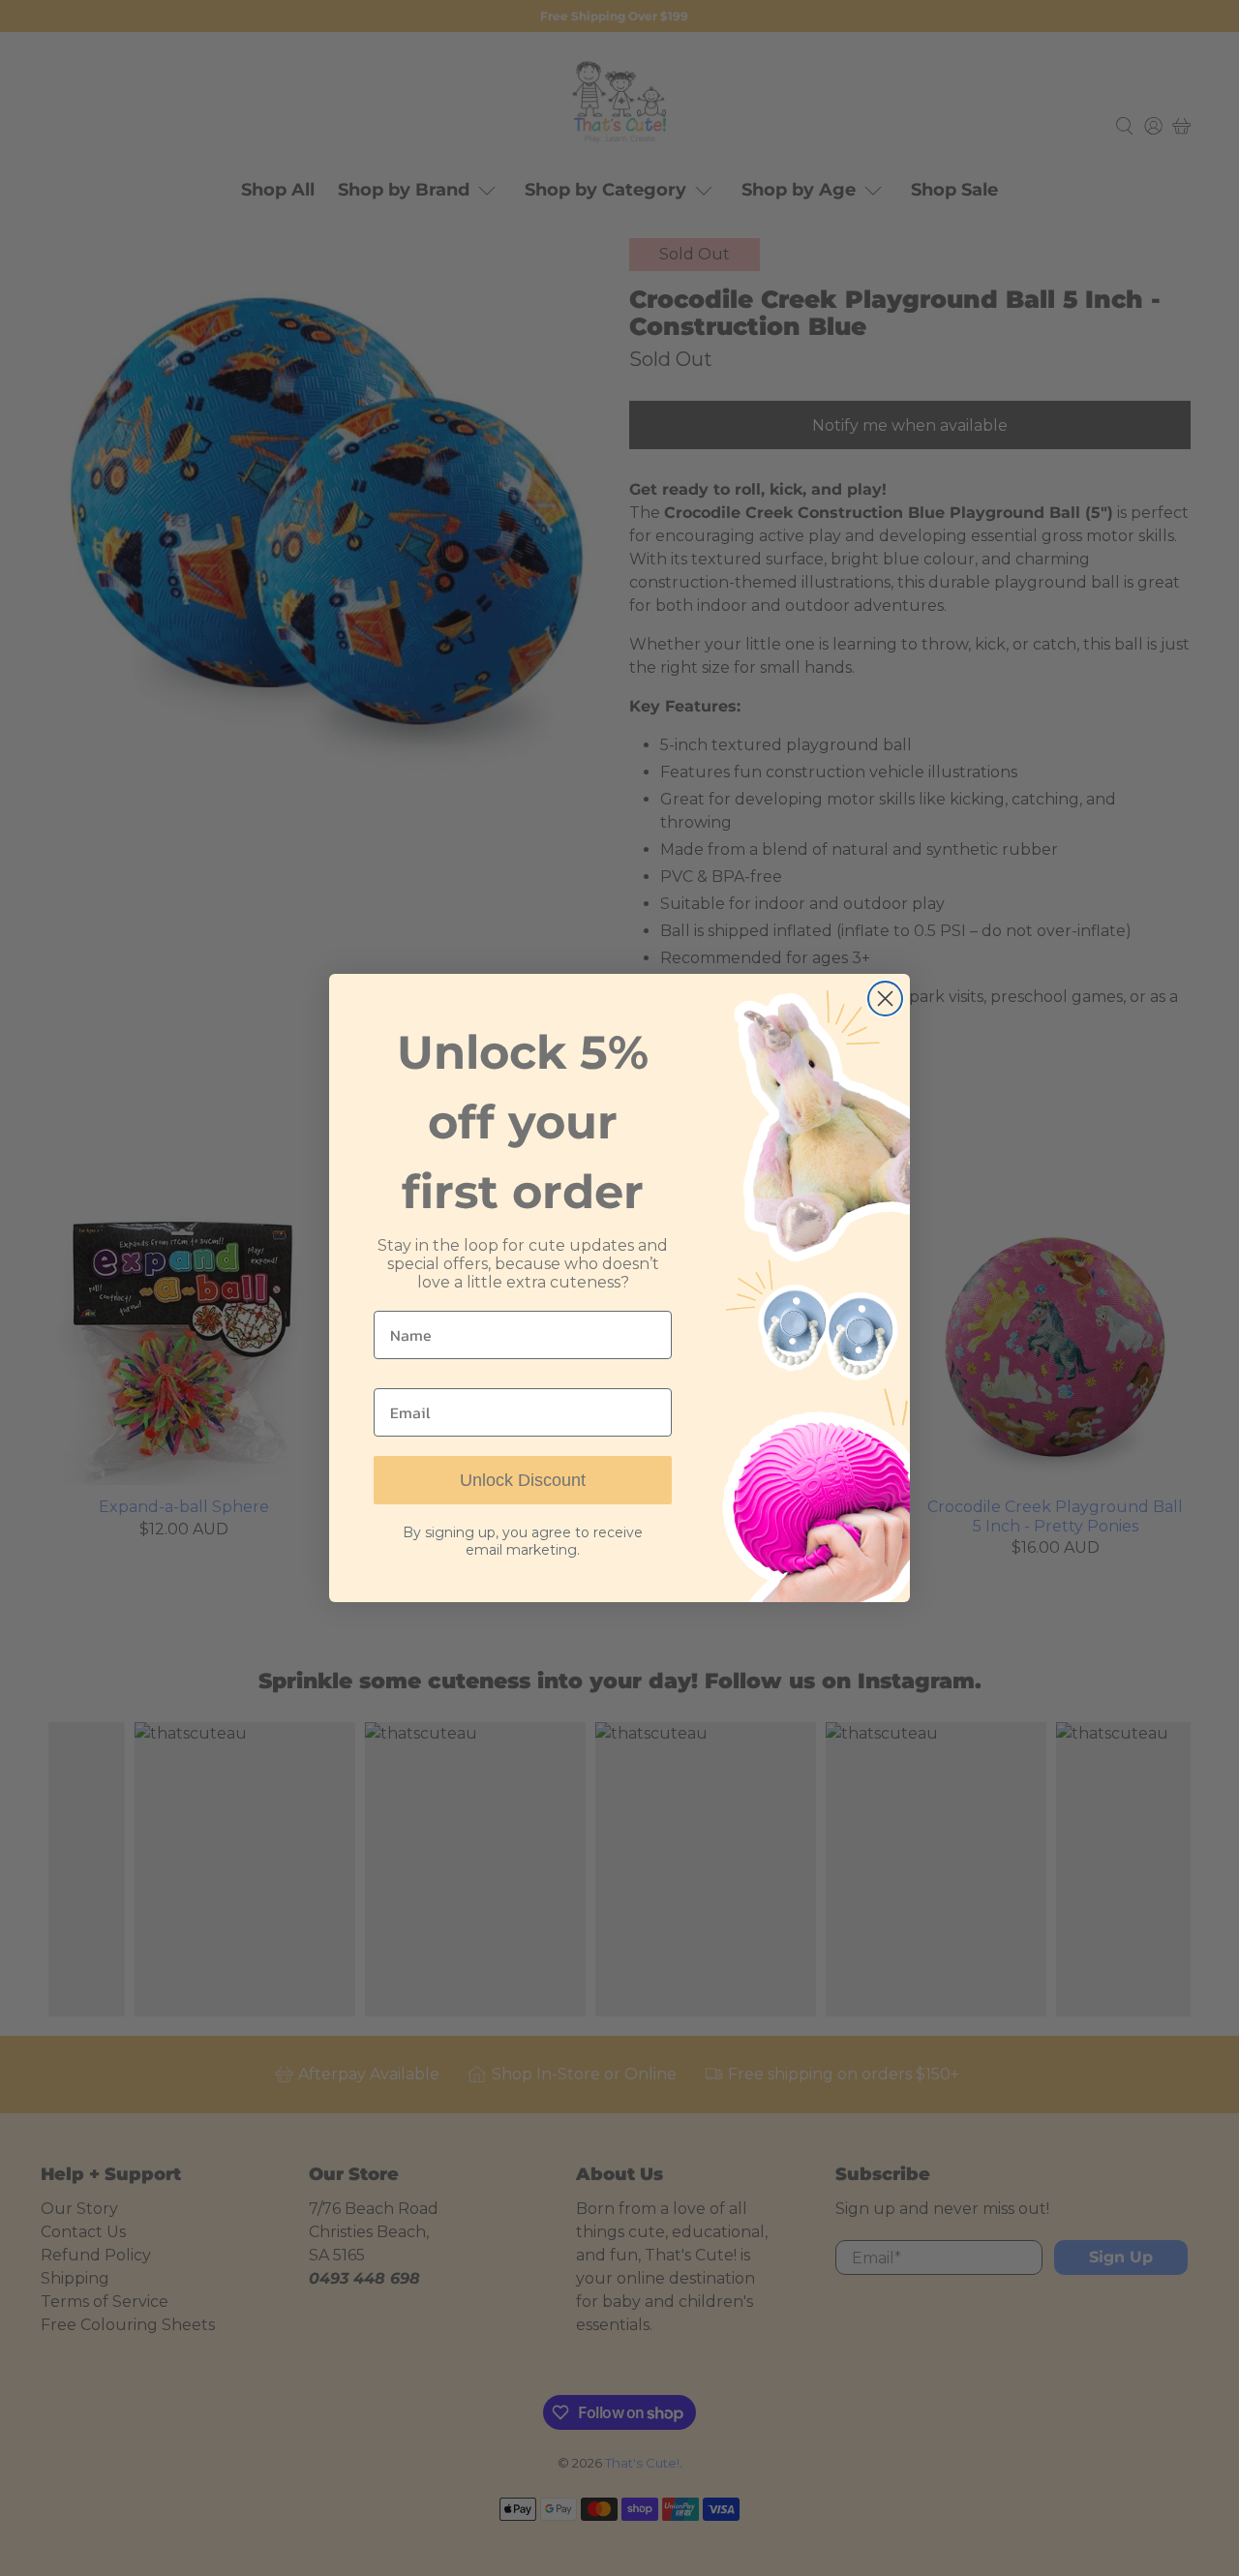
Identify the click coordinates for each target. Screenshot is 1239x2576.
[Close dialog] (885, 999)
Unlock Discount (523, 1480)
